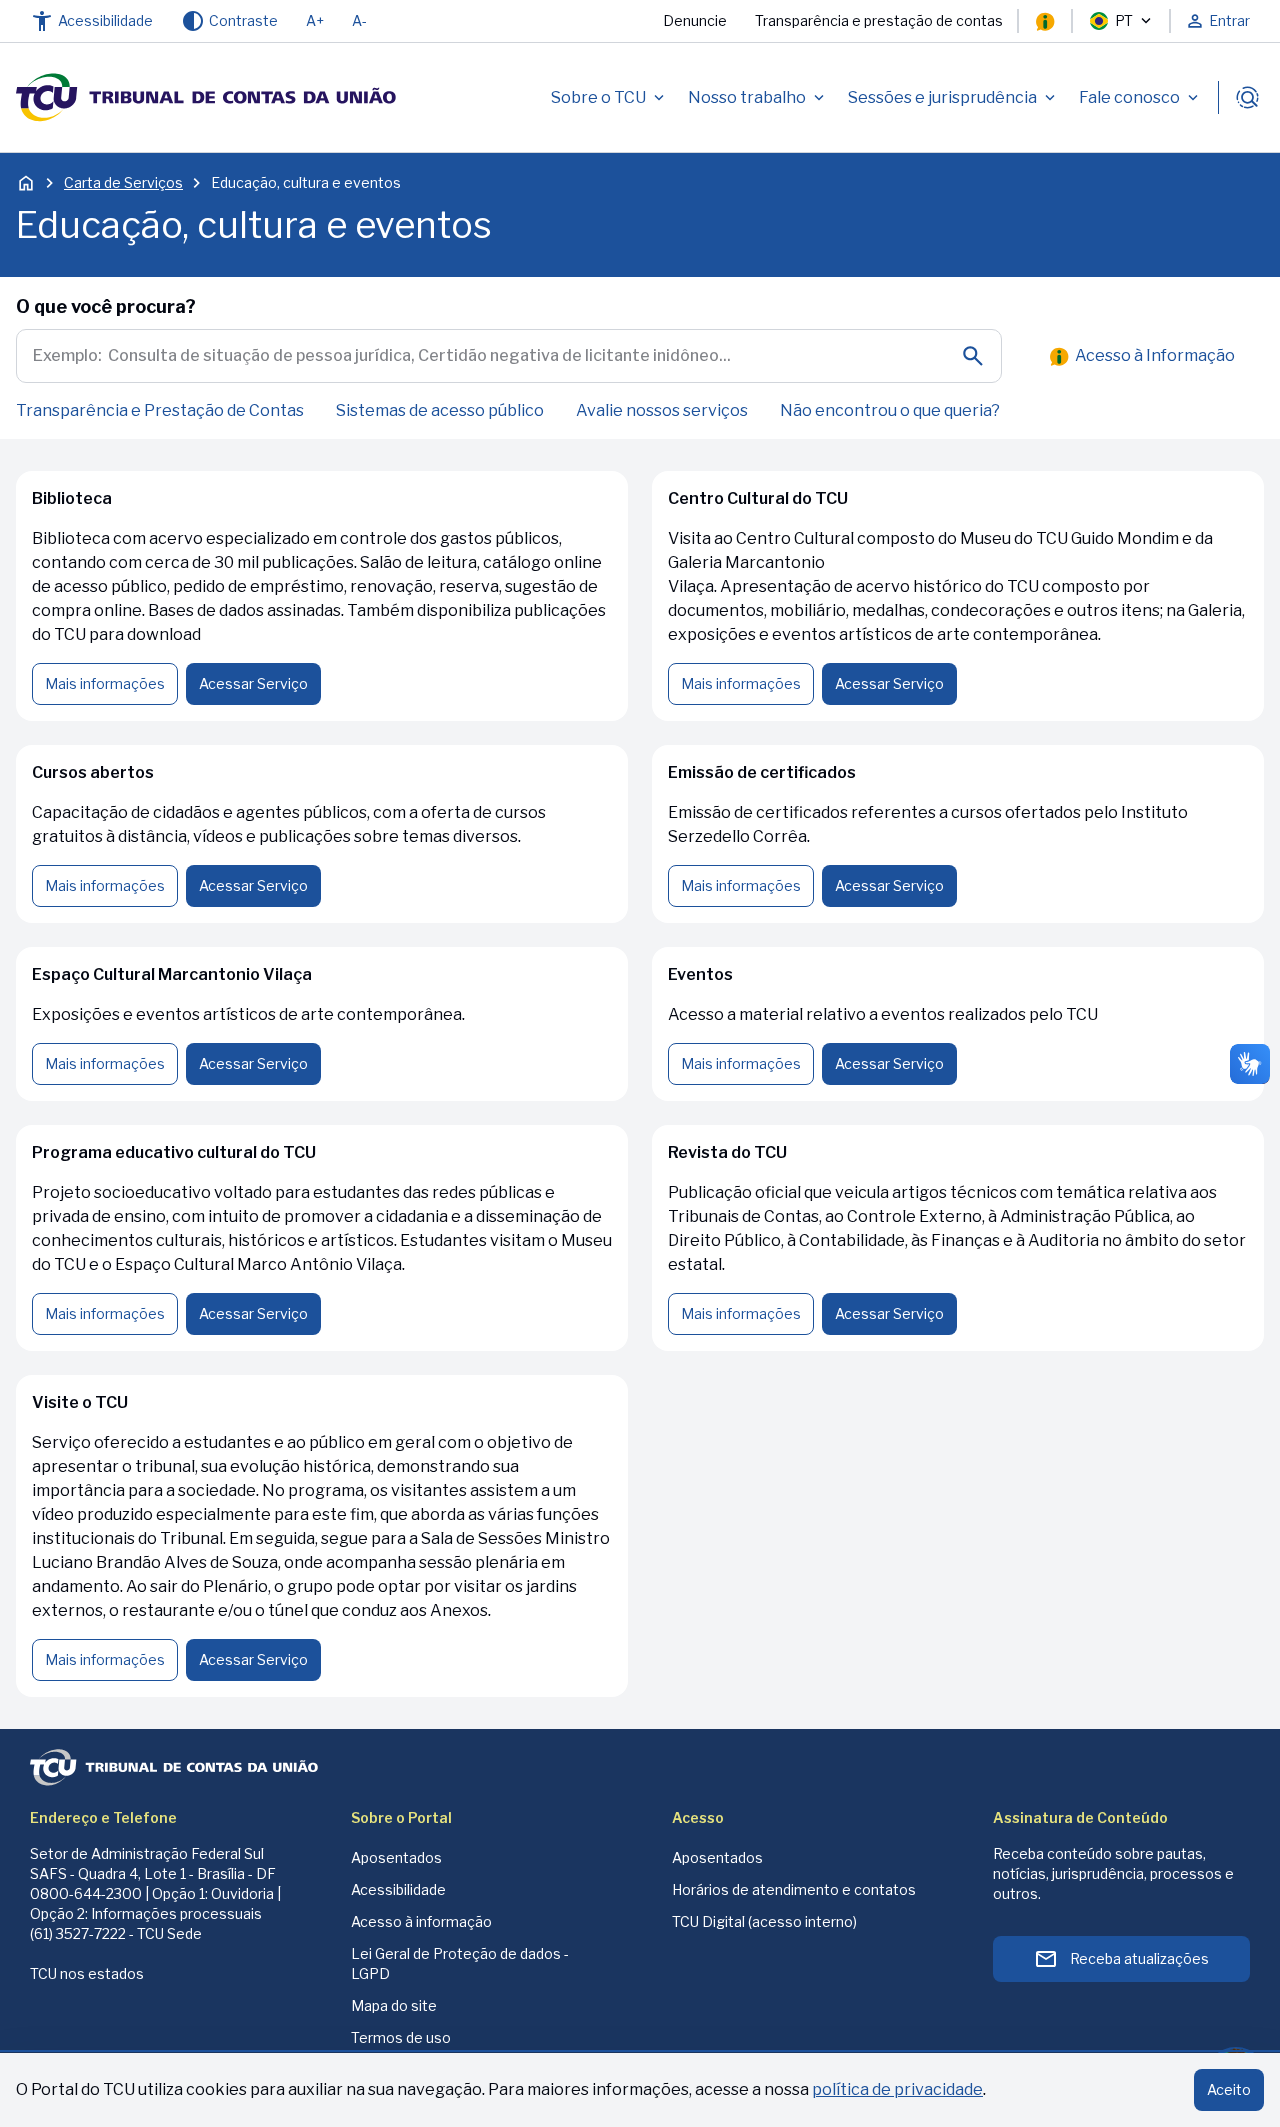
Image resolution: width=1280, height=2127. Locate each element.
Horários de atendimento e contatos (794, 1889)
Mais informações (105, 683)
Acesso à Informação (1155, 355)
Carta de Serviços (123, 182)
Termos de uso (401, 2037)
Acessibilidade (398, 1889)
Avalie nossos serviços (662, 410)
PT (1124, 20)
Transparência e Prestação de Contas (160, 410)
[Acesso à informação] (1045, 21)
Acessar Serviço (253, 683)
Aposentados (396, 1857)
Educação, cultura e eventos (306, 182)
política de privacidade (897, 2089)
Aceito (1229, 2089)
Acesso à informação (421, 1921)
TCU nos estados (87, 1973)
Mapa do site (394, 2005)
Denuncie (695, 20)
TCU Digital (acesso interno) (764, 1921)
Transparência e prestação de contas (879, 20)
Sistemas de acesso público (440, 410)
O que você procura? (106, 306)
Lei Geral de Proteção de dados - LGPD (460, 1963)
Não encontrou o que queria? (890, 410)
